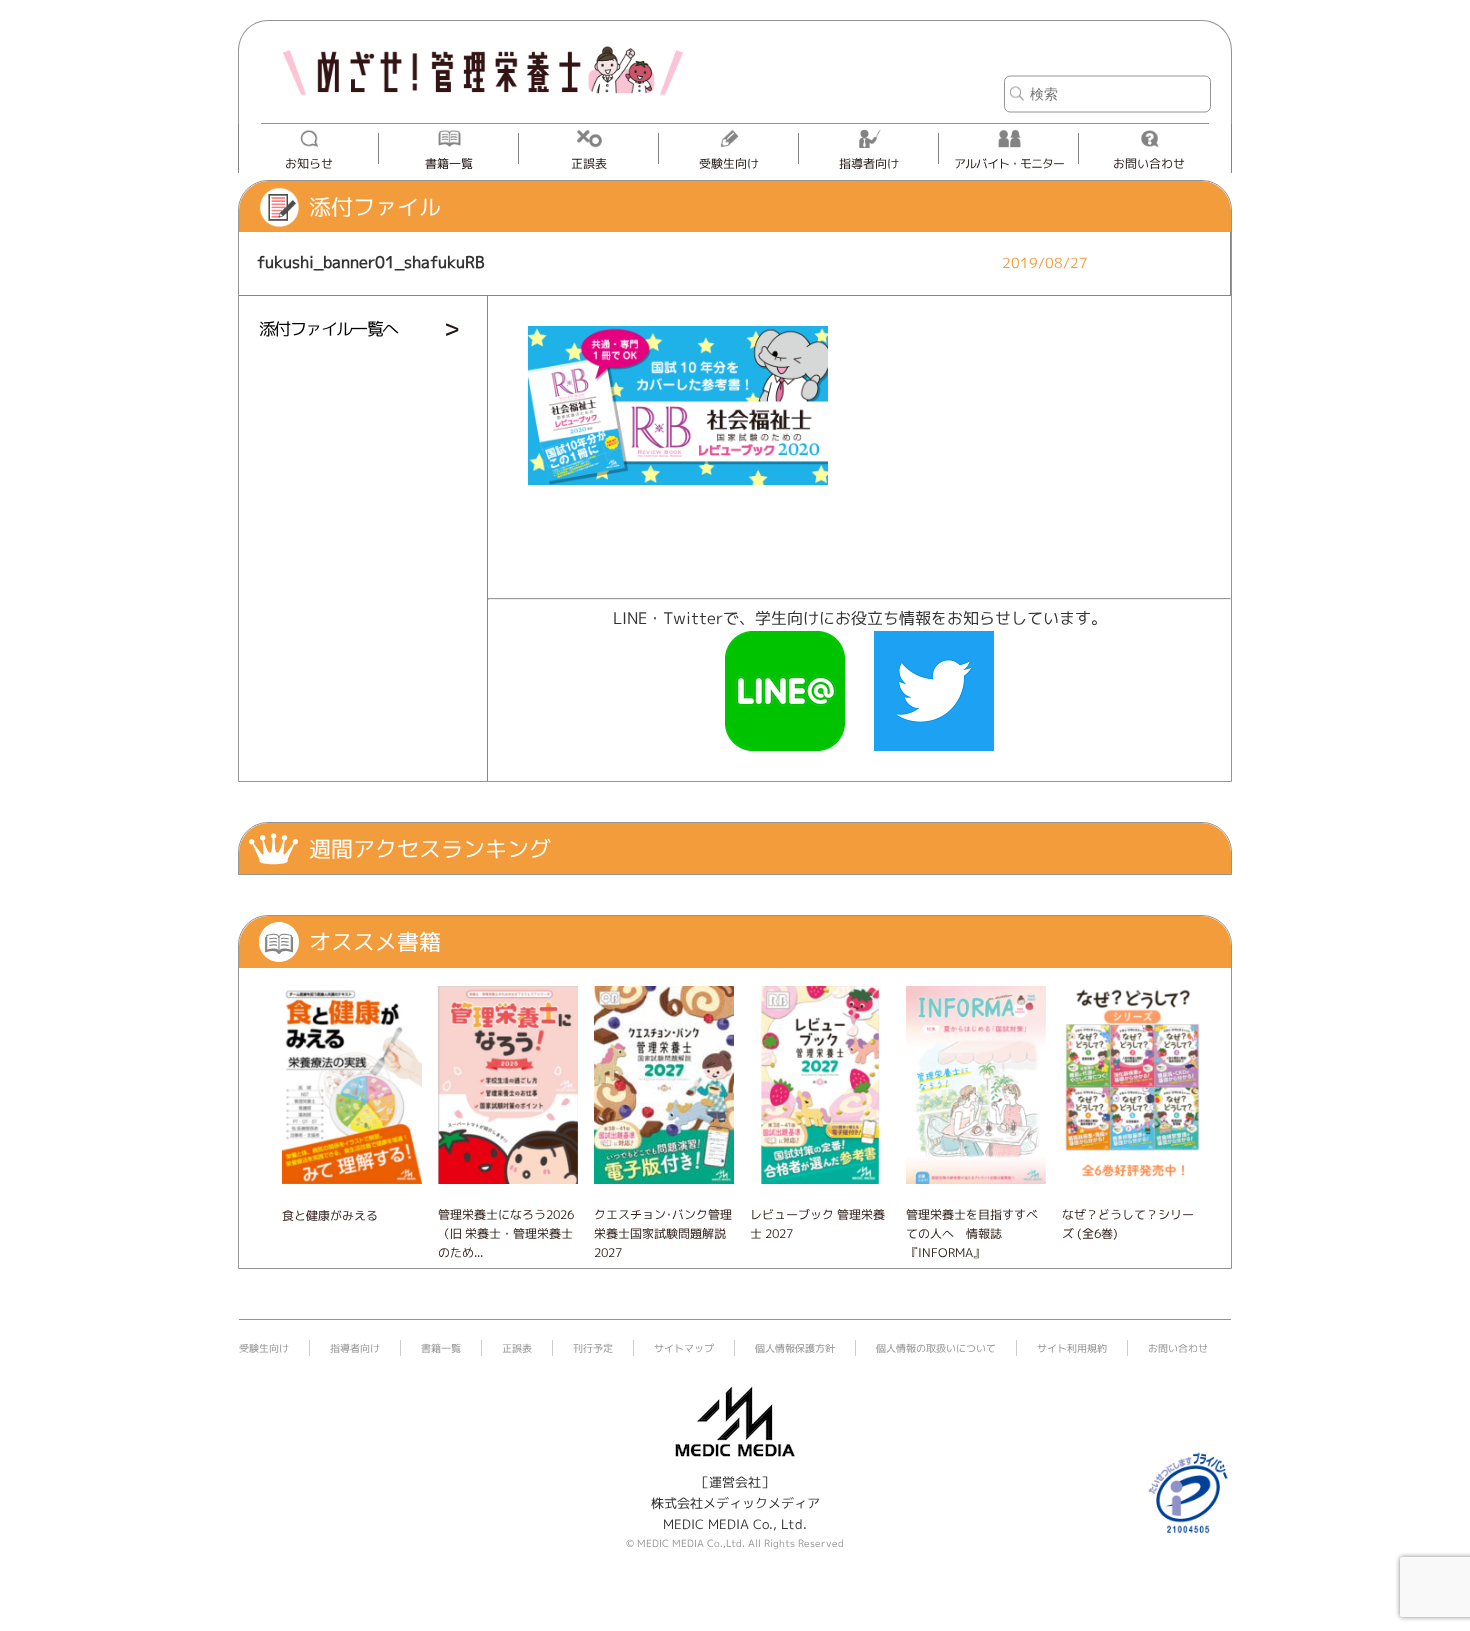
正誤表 (589, 163)
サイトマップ (684, 1348)
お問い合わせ (1149, 163)
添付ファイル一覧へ (328, 328)
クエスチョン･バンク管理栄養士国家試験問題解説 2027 (663, 1233)
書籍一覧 (449, 163)
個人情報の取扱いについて (936, 1348)
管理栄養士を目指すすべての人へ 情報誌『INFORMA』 (972, 1233)
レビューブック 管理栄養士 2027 (817, 1224)
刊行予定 (593, 1348)
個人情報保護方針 (795, 1348)
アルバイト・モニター (1009, 163)
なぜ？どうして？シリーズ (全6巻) (1128, 1224)
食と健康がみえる (330, 1215)
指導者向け (869, 163)
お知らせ (309, 163)
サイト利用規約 (1072, 1348)
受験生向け (729, 163)
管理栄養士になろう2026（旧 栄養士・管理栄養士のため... (506, 1233)
